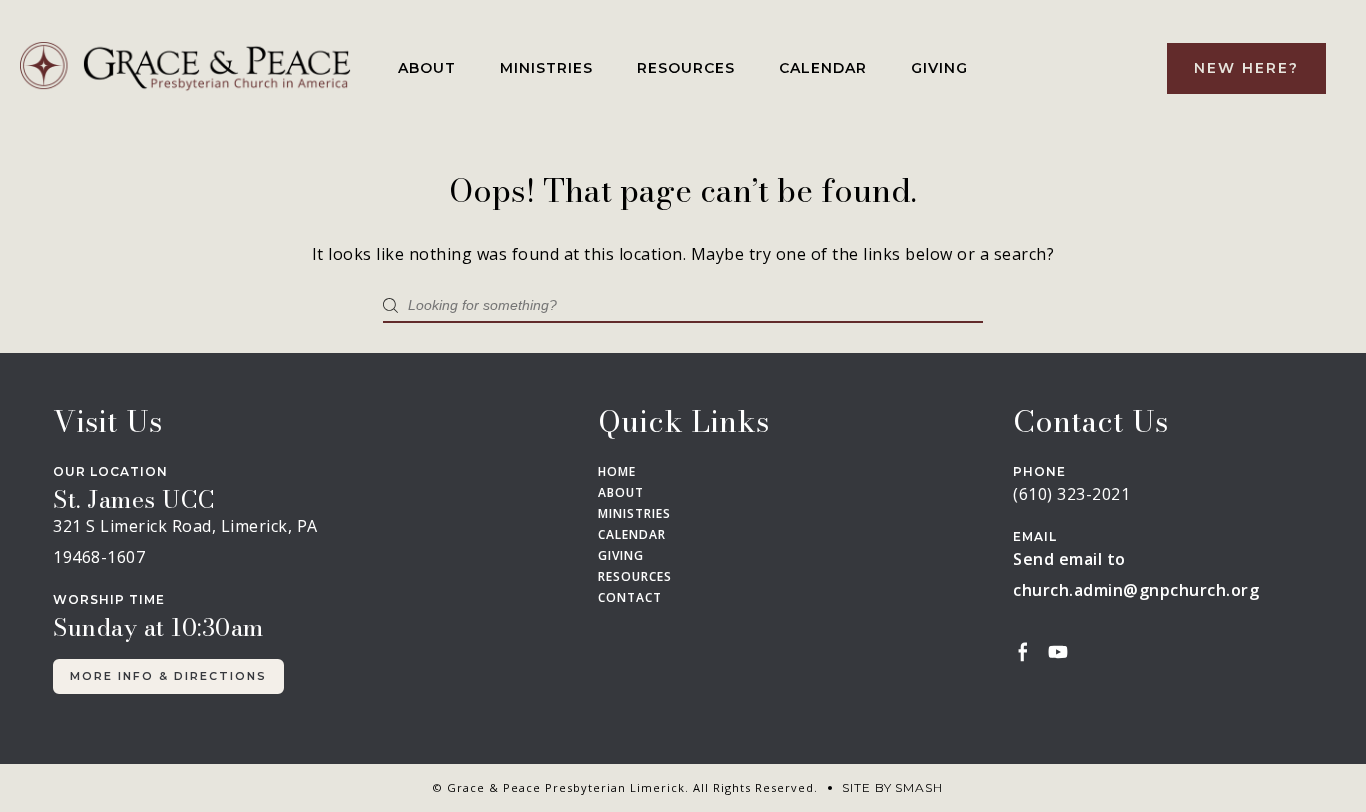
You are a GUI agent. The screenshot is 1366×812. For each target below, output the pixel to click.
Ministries (546, 68)
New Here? (1246, 68)
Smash (919, 787)
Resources (686, 68)
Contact (630, 598)
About (427, 68)
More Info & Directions (168, 676)
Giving (939, 68)
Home (617, 472)
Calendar (823, 68)
